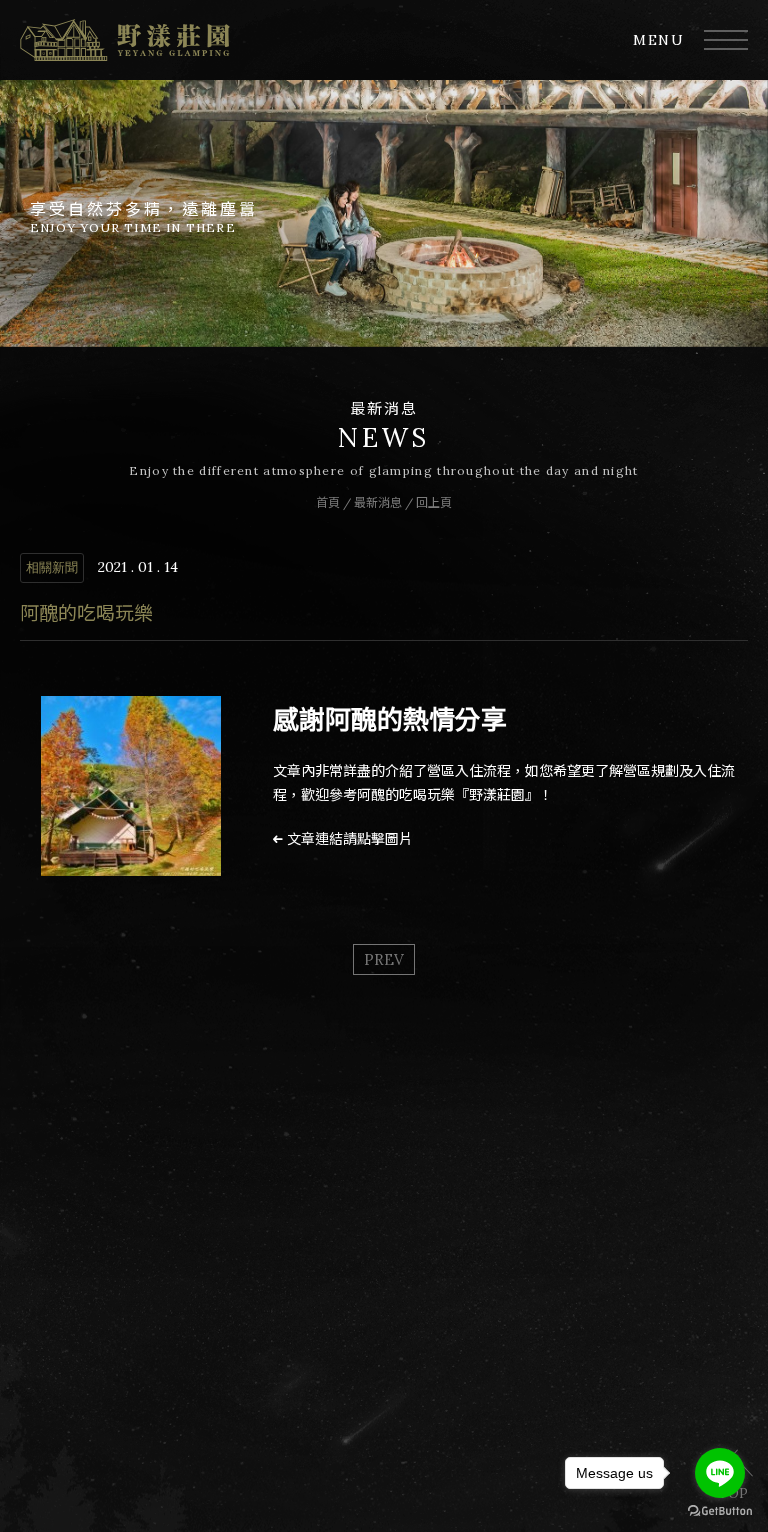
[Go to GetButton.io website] (720, 1511)
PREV (384, 959)
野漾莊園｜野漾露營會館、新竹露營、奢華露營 (125, 40)
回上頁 (434, 502)
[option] (384, 213)
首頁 (328, 502)
